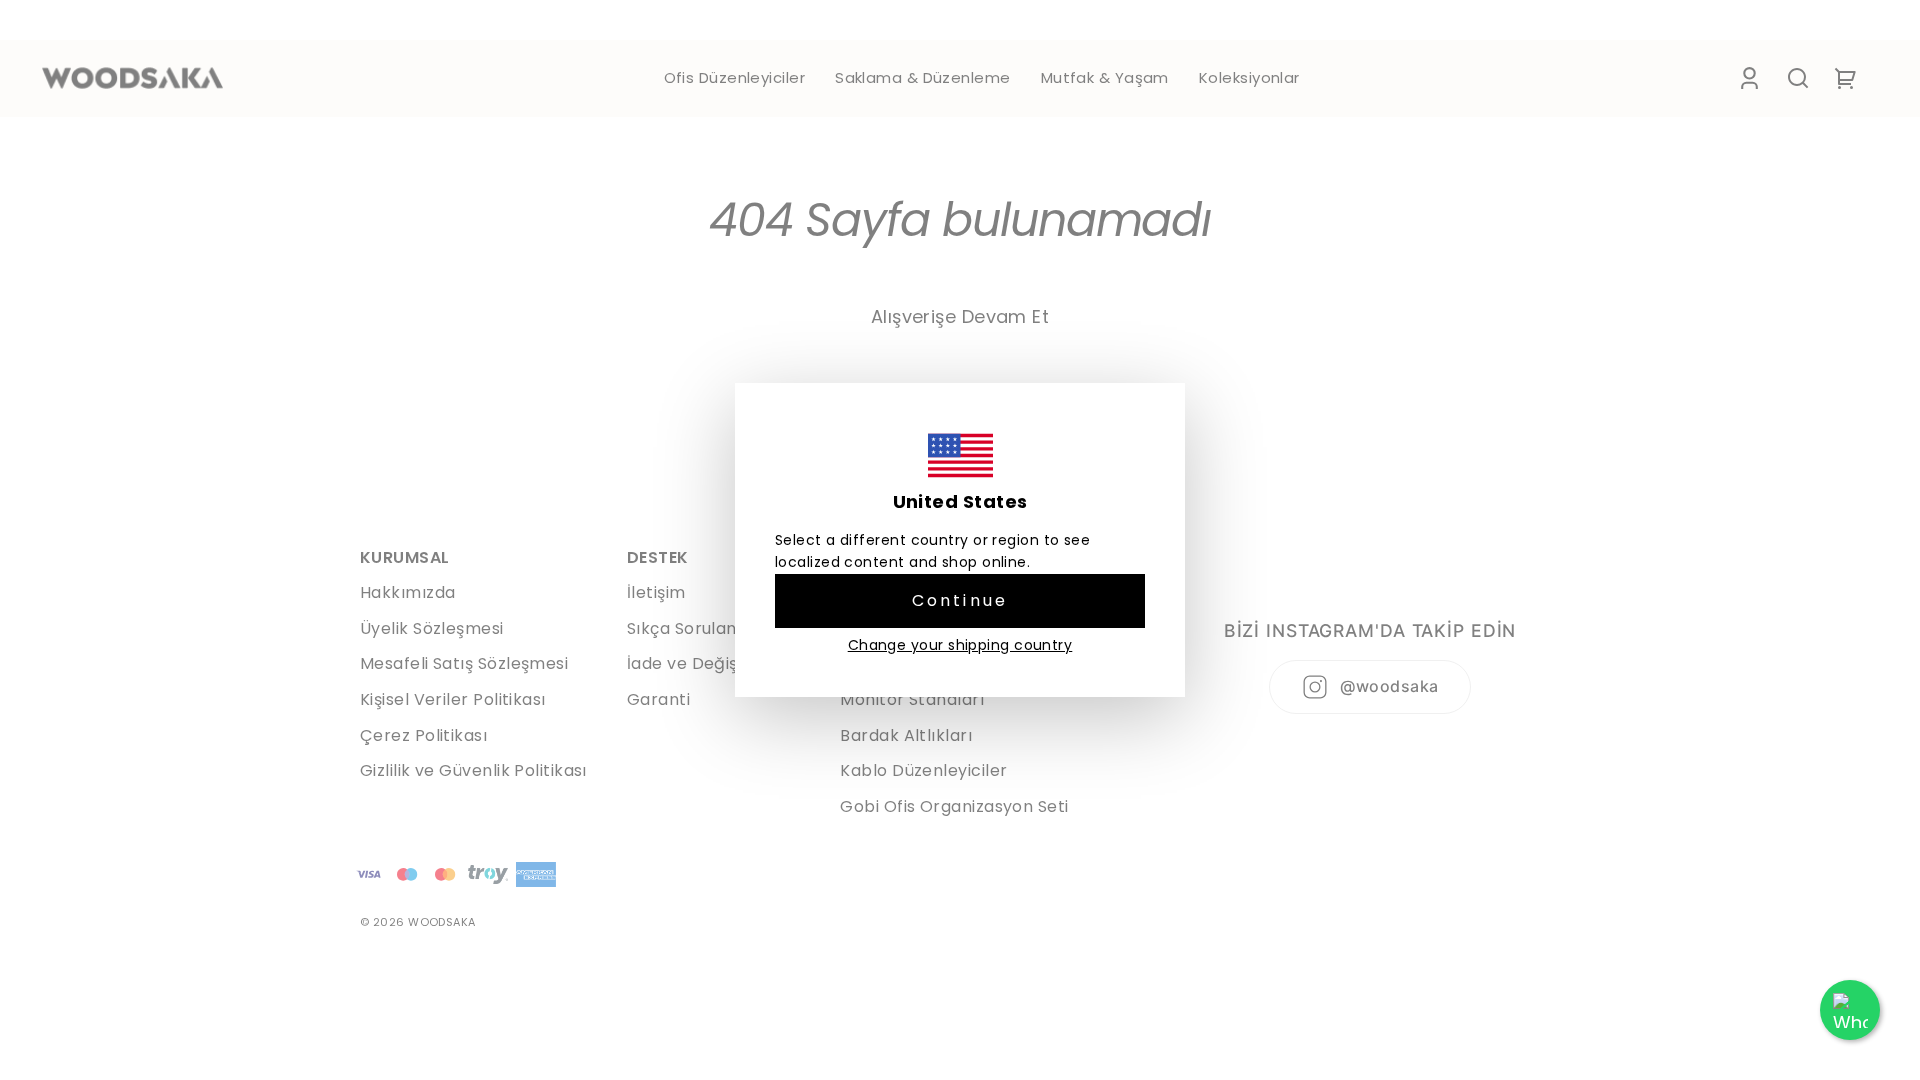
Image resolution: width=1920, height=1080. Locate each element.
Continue (960, 600)
